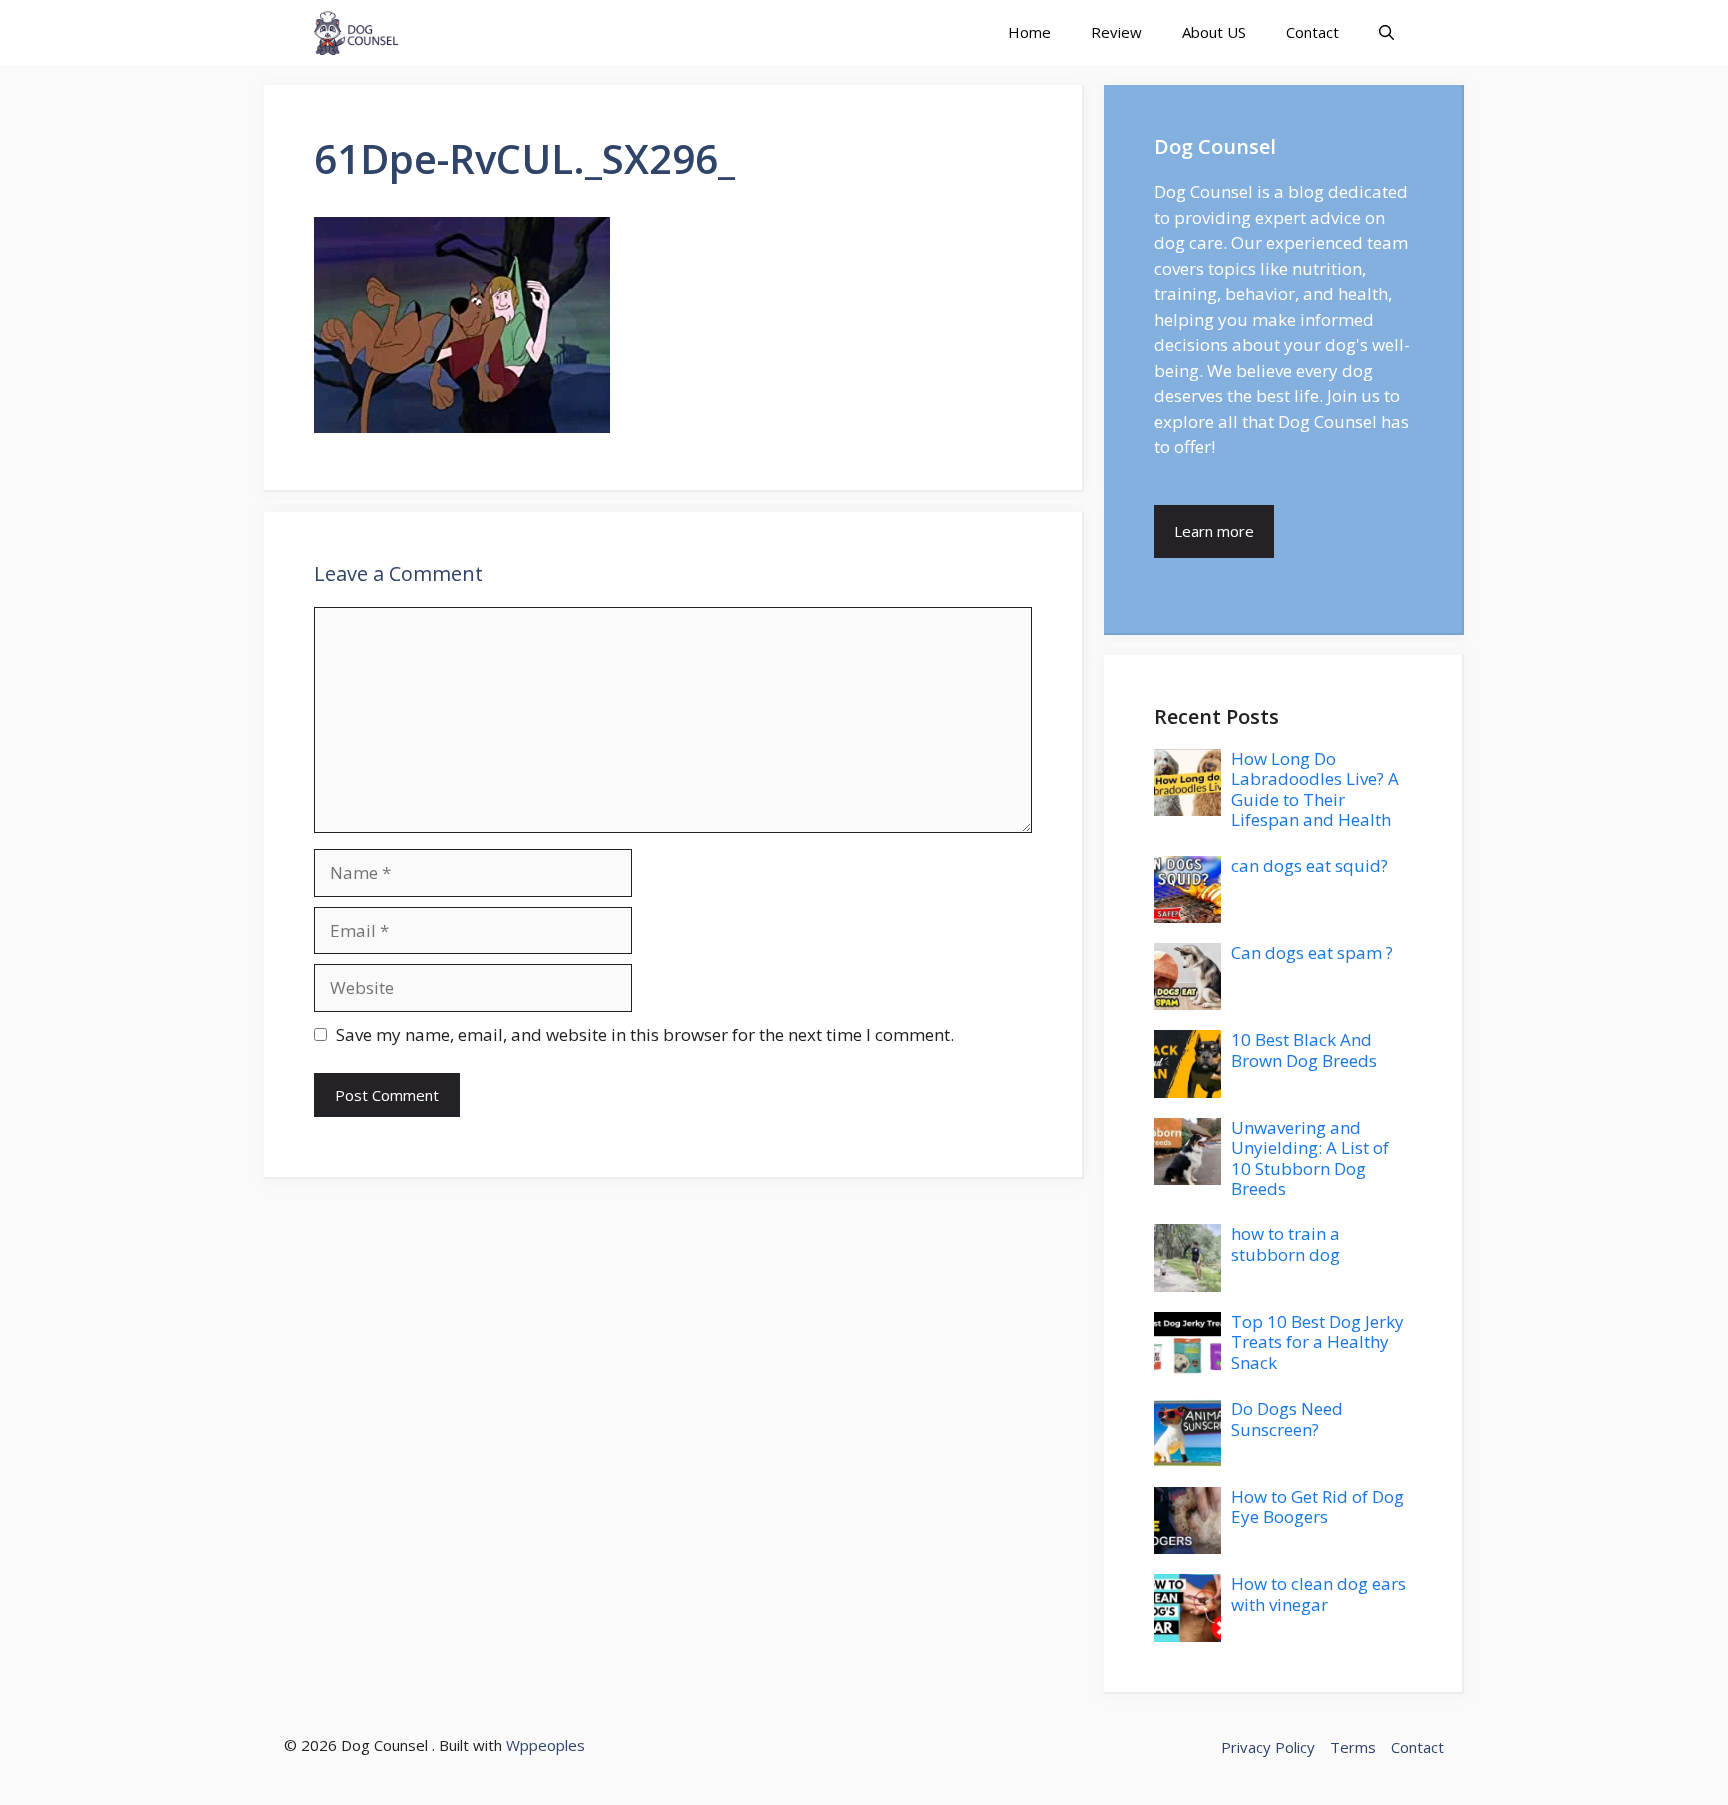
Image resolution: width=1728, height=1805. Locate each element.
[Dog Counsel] (356, 32)
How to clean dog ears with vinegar (1318, 1593)
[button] (1386, 32)
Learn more (1214, 531)
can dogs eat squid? (1309, 865)
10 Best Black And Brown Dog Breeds (1304, 1049)
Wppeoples (545, 1745)
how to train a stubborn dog (1285, 1243)
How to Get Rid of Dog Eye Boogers (1317, 1506)
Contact (1312, 32)
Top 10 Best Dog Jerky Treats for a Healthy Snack (1317, 1342)
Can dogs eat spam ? (1312, 952)
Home (1029, 32)
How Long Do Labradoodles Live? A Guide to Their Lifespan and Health (1315, 789)
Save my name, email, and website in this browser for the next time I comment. (645, 1034)
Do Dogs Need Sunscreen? (1287, 1418)
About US (1214, 32)
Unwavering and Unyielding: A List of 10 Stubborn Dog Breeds (1310, 1158)
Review (1116, 32)
